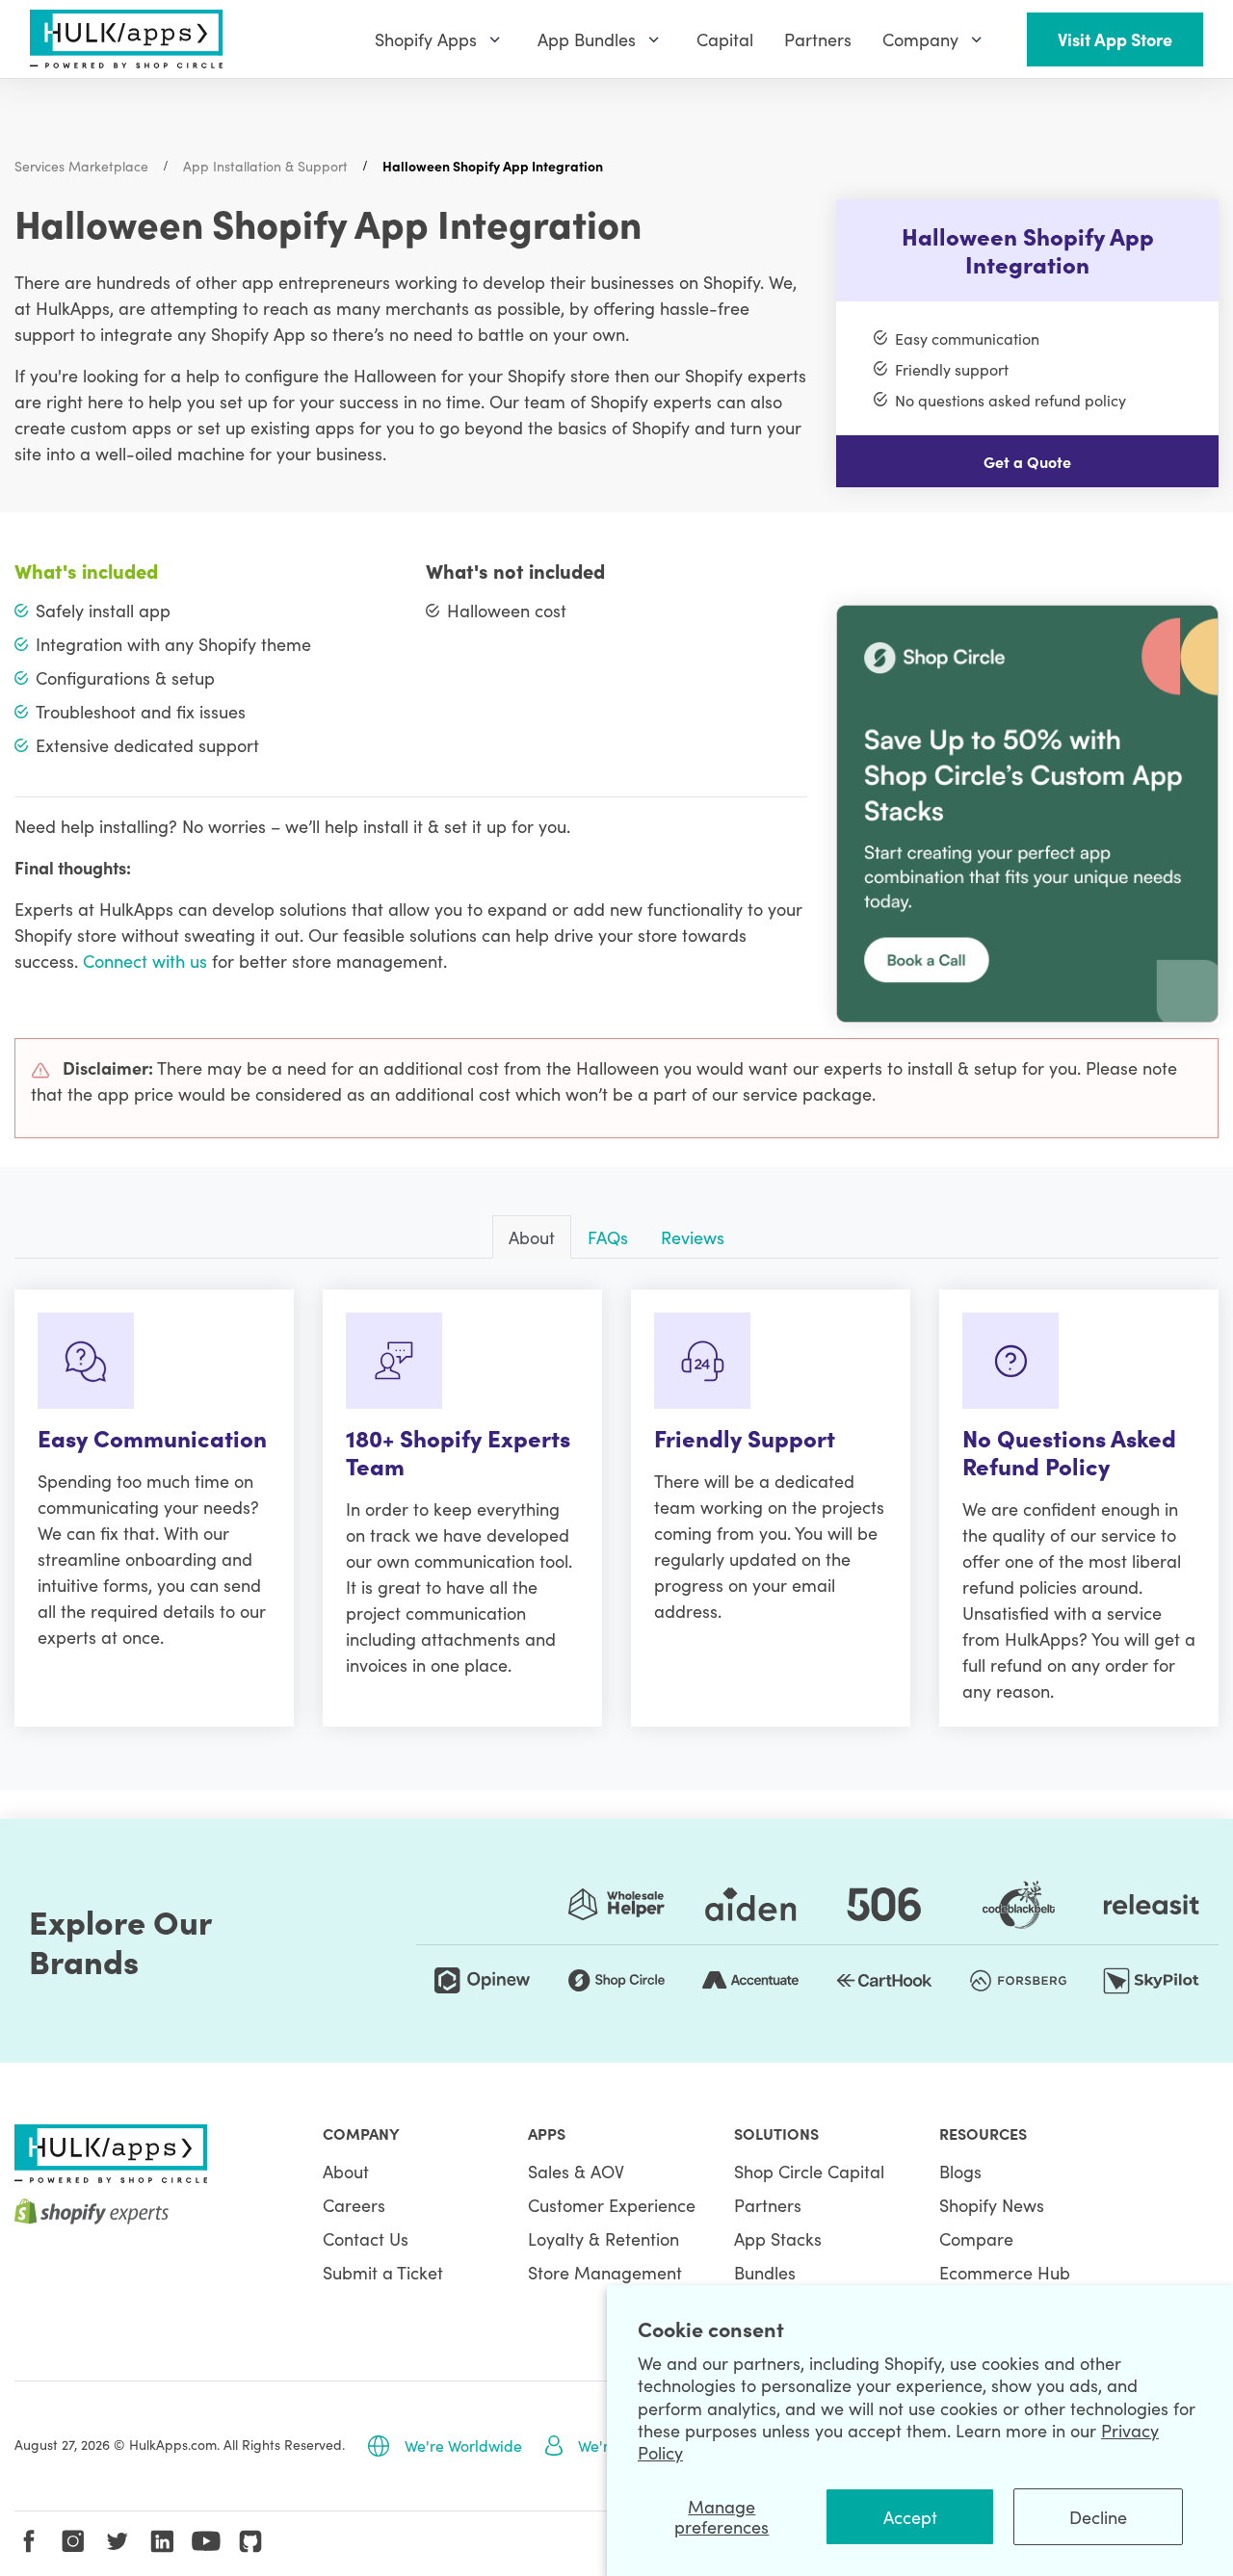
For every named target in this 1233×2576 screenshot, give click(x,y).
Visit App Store (1115, 39)
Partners (768, 2205)
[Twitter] (118, 2541)
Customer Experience (612, 2205)
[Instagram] (73, 2541)
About (346, 2171)
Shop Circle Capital (809, 2171)
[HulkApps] (126, 39)
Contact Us (366, 2238)
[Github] (250, 2541)
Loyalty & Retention (603, 2238)
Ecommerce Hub (1005, 2272)
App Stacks (778, 2238)
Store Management (605, 2272)
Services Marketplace (81, 166)
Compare (976, 2238)
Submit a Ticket (383, 2272)
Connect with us (145, 961)
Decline (1098, 2517)
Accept (910, 2517)
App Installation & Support (265, 166)
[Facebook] (29, 2541)
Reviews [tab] (693, 1237)
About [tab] (532, 1237)
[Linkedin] (162, 2541)
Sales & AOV (576, 2171)
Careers (354, 2205)
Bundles (765, 2272)
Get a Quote (1027, 461)
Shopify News (992, 2205)
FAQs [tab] (608, 1237)
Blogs (960, 2171)
